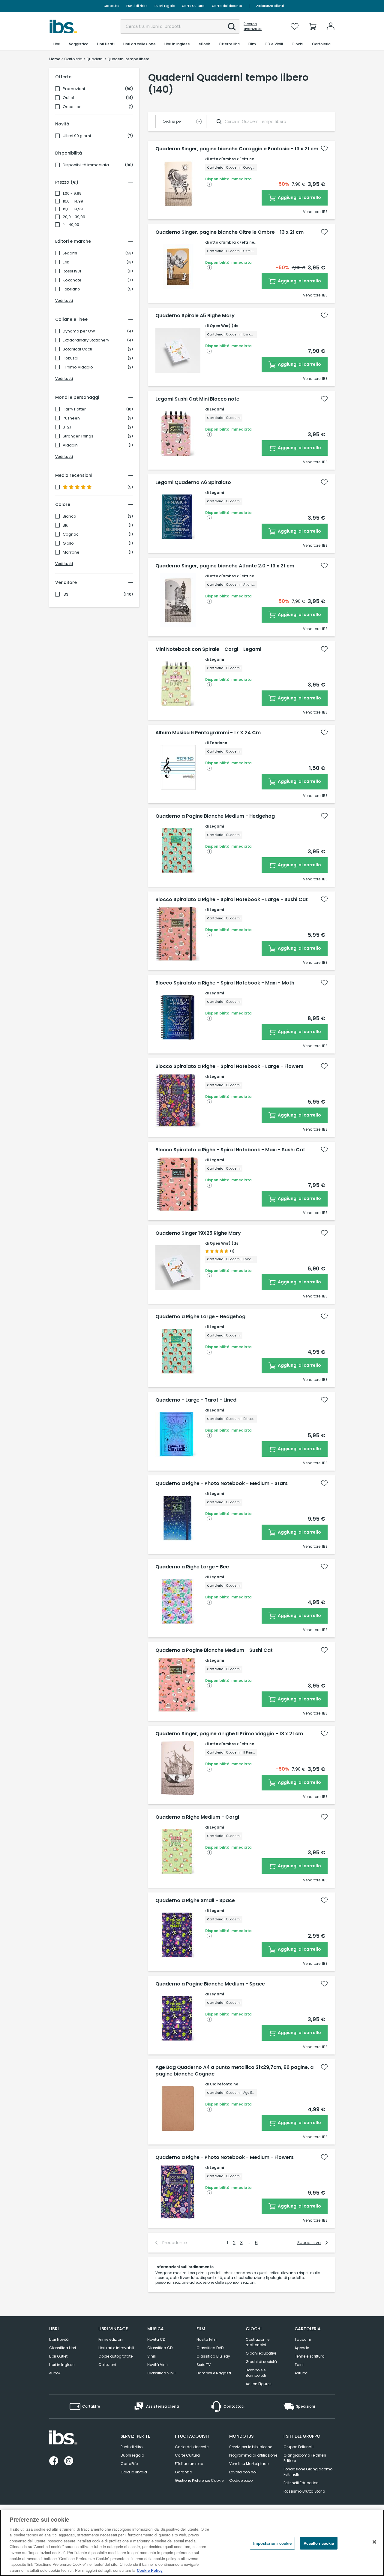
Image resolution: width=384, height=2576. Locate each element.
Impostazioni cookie (272, 2543)
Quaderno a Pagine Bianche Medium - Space (210, 1984)
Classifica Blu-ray (213, 2356)
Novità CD (156, 2339)
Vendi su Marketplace (249, 2464)
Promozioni (74, 89)
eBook (55, 2373)
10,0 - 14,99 (73, 201)
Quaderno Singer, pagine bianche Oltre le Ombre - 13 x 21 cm (229, 232)
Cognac (71, 534)
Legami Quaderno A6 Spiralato (193, 482)
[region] (192, 2543)
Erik (66, 262)
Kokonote (72, 280)
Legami (70, 253)
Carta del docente (227, 6)
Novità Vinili (158, 2365)
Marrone (71, 552)
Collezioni (107, 2365)
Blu (66, 525)
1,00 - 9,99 (72, 194)
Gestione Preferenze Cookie (199, 2480)
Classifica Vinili (161, 2373)
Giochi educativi (261, 2353)
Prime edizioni (111, 2339)
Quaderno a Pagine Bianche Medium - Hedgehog (215, 816)
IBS (66, 594)
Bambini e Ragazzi (214, 2373)
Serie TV (204, 2365)
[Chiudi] (374, 2542)
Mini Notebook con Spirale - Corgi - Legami (208, 649)
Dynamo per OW (79, 331)
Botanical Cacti (77, 349)
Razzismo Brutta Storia (304, 2491)
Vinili (151, 2356)
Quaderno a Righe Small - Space (195, 1901)
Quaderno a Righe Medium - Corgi (197, 1817)
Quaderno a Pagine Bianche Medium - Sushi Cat (214, 1650)
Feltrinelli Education (301, 2483)
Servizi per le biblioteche (251, 2447)
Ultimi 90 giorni (77, 136)
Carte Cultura (193, 6)
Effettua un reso (189, 2464)
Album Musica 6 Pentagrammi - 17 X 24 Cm (208, 733)
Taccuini (303, 2339)
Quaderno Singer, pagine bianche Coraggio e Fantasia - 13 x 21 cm (237, 149)
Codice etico (241, 2480)
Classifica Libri (63, 2348)
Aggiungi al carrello (299, 197)
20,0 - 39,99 (74, 217)
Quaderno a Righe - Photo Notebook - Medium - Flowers (225, 2157)
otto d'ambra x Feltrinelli (234, 159)
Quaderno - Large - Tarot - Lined (196, 1400)
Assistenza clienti (270, 6)
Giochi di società (261, 2362)
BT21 (67, 427)
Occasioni (73, 107)
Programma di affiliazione (253, 2455)
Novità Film (207, 2339)
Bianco (69, 516)
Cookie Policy (150, 2570)
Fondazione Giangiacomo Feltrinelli (308, 2472)
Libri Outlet (58, 2356)
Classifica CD (160, 2348)
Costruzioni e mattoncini (258, 2342)
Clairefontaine (224, 2084)
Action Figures (259, 2384)
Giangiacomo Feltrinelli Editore (305, 2458)
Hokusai (70, 358)
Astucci (301, 2373)
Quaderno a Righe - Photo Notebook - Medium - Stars (222, 1483)
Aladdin (70, 445)
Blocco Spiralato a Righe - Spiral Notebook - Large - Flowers (229, 1066)
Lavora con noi (243, 2472)
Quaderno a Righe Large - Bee (192, 1567)
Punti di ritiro (137, 6)
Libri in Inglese (62, 2365)
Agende (302, 2348)
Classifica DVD (210, 2348)
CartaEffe (111, 6)
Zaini (299, 2365)
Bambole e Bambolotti (256, 2373)
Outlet (69, 98)
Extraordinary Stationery (86, 340)
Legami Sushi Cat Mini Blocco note (197, 399)
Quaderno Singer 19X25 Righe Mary (198, 1233)
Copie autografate (115, 2356)
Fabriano (71, 289)
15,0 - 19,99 (73, 209)
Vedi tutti (64, 301)
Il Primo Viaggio (78, 367)
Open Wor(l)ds (224, 326)
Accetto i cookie (319, 2543)
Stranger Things (78, 436)
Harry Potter (74, 409)
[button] (232, 27)
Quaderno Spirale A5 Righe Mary (195, 316)
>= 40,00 (71, 225)
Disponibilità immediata (86, 165)
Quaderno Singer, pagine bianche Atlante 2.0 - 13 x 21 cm (225, 566)
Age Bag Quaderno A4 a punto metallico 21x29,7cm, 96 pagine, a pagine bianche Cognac (234, 2071)
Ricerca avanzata (253, 26)
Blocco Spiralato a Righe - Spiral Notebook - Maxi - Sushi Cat (230, 1150)
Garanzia (184, 2472)
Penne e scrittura (310, 2356)
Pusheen (71, 418)
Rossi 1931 (72, 271)
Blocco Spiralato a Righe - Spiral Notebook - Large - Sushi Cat (232, 900)
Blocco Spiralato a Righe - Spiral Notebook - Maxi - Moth (225, 983)
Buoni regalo (165, 6)
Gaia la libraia (134, 2472)
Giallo (68, 543)
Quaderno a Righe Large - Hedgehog (200, 1317)
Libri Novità (59, 2339)
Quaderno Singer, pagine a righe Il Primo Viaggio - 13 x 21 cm (229, 1734)
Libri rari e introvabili (116, 2348)
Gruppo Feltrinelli (298, 2447)
